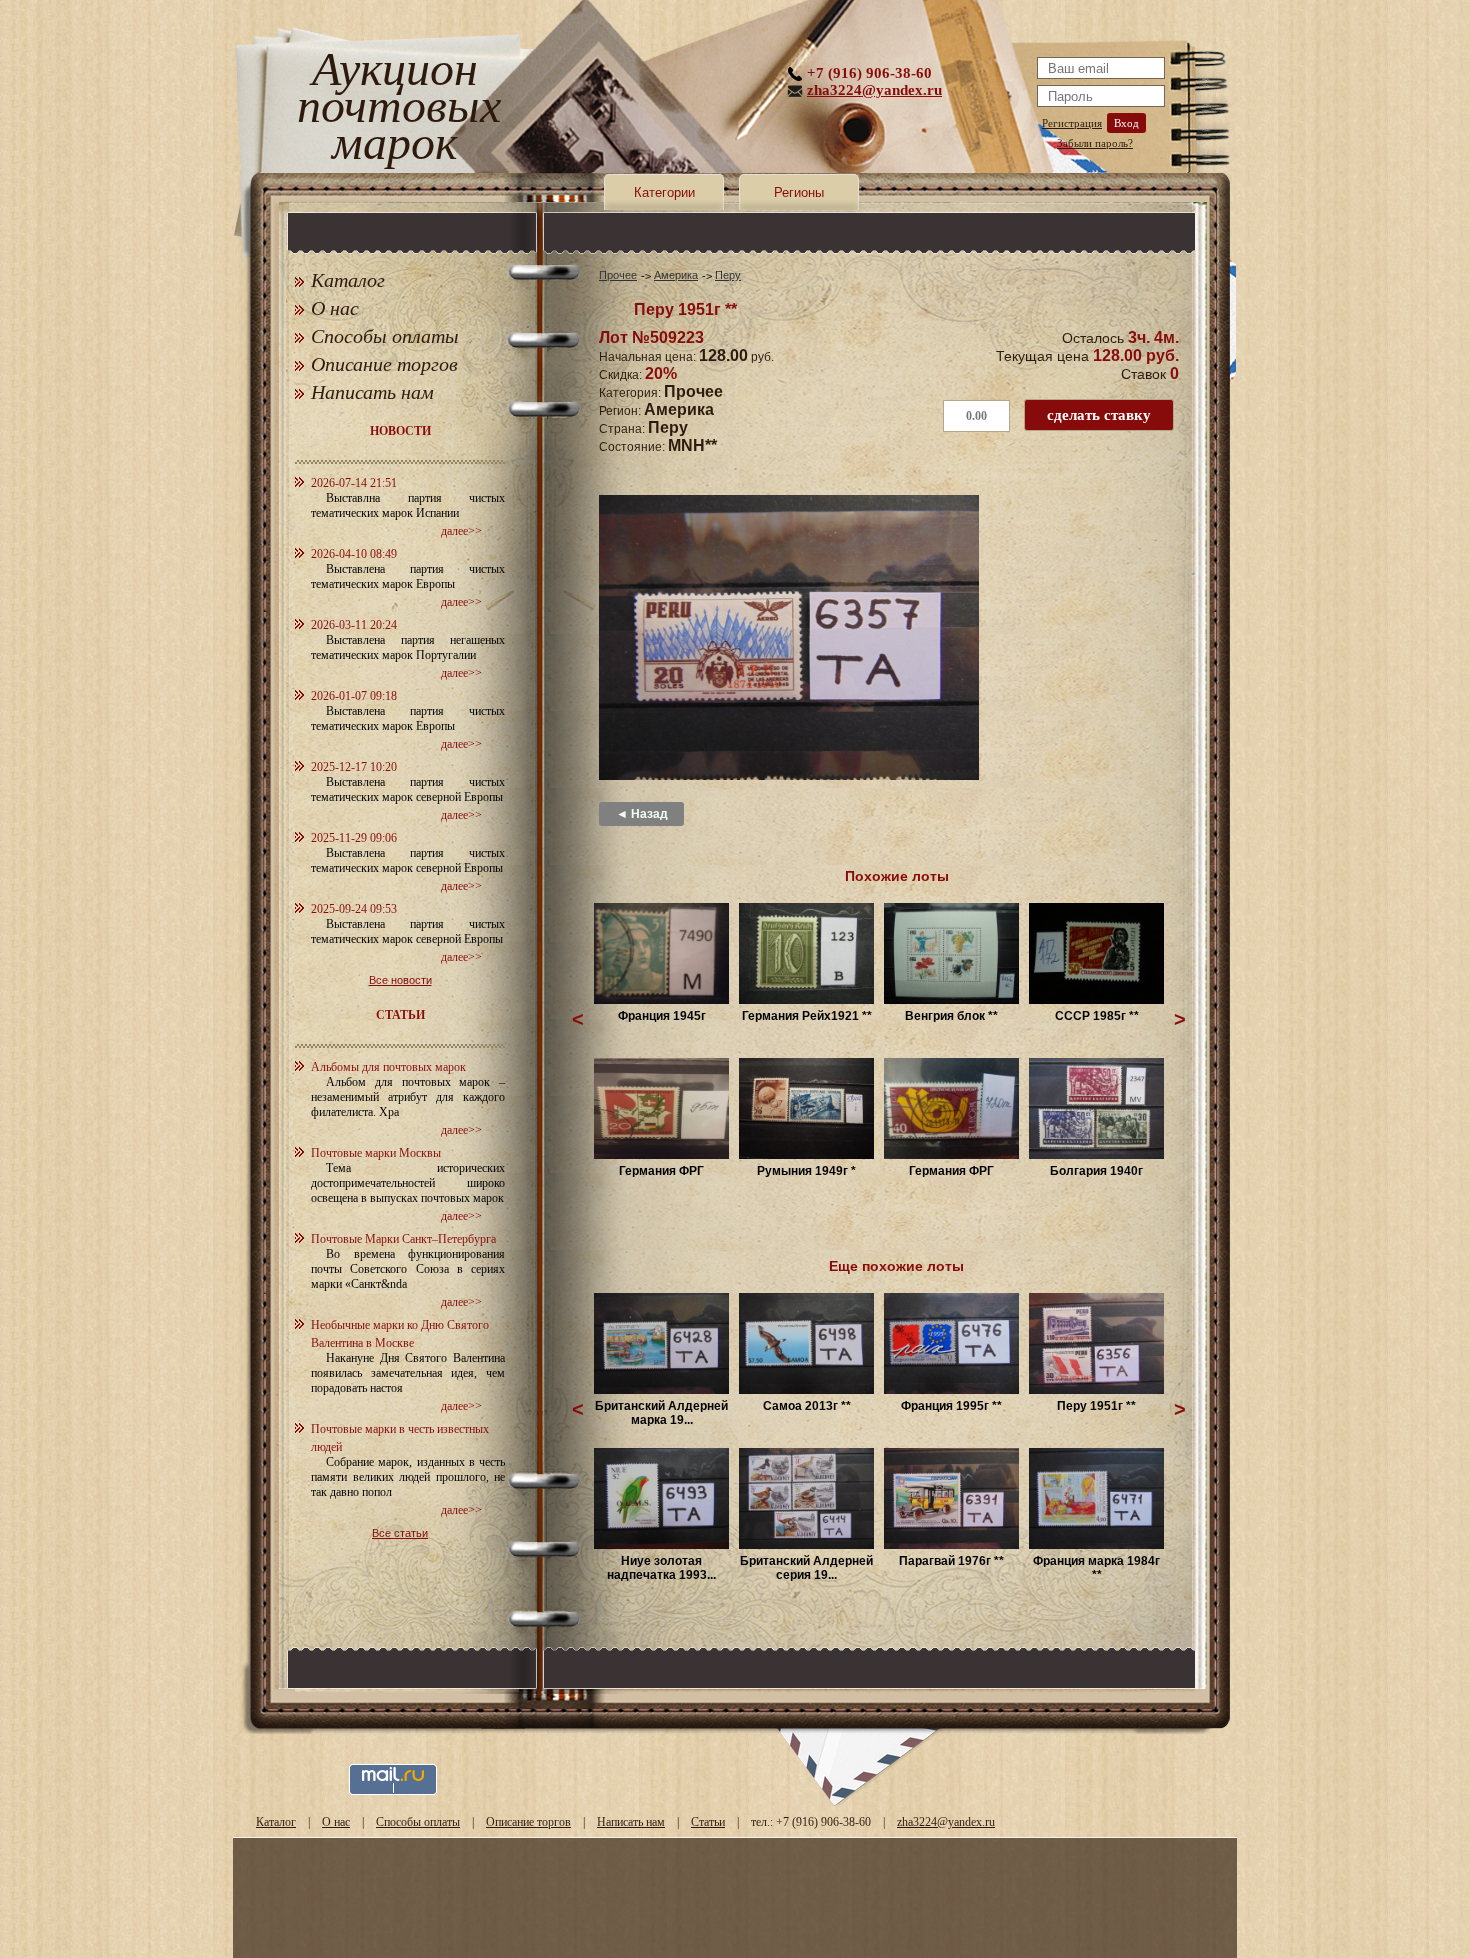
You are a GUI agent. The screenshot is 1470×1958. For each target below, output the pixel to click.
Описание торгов (384, 364)
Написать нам (372, 392)
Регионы (799, 192)
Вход (1126, 123)
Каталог (348, 280)
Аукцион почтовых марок (394, 109)
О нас (335, 308)
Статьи (708, 1822)
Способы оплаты (385, 336)
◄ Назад (642, 814)
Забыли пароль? (1095, 143)
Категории (664, 192)
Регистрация (1072, 123)
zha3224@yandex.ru (874, 90)
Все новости (400, 980)
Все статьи (400, 1533)
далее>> (461, 531)
